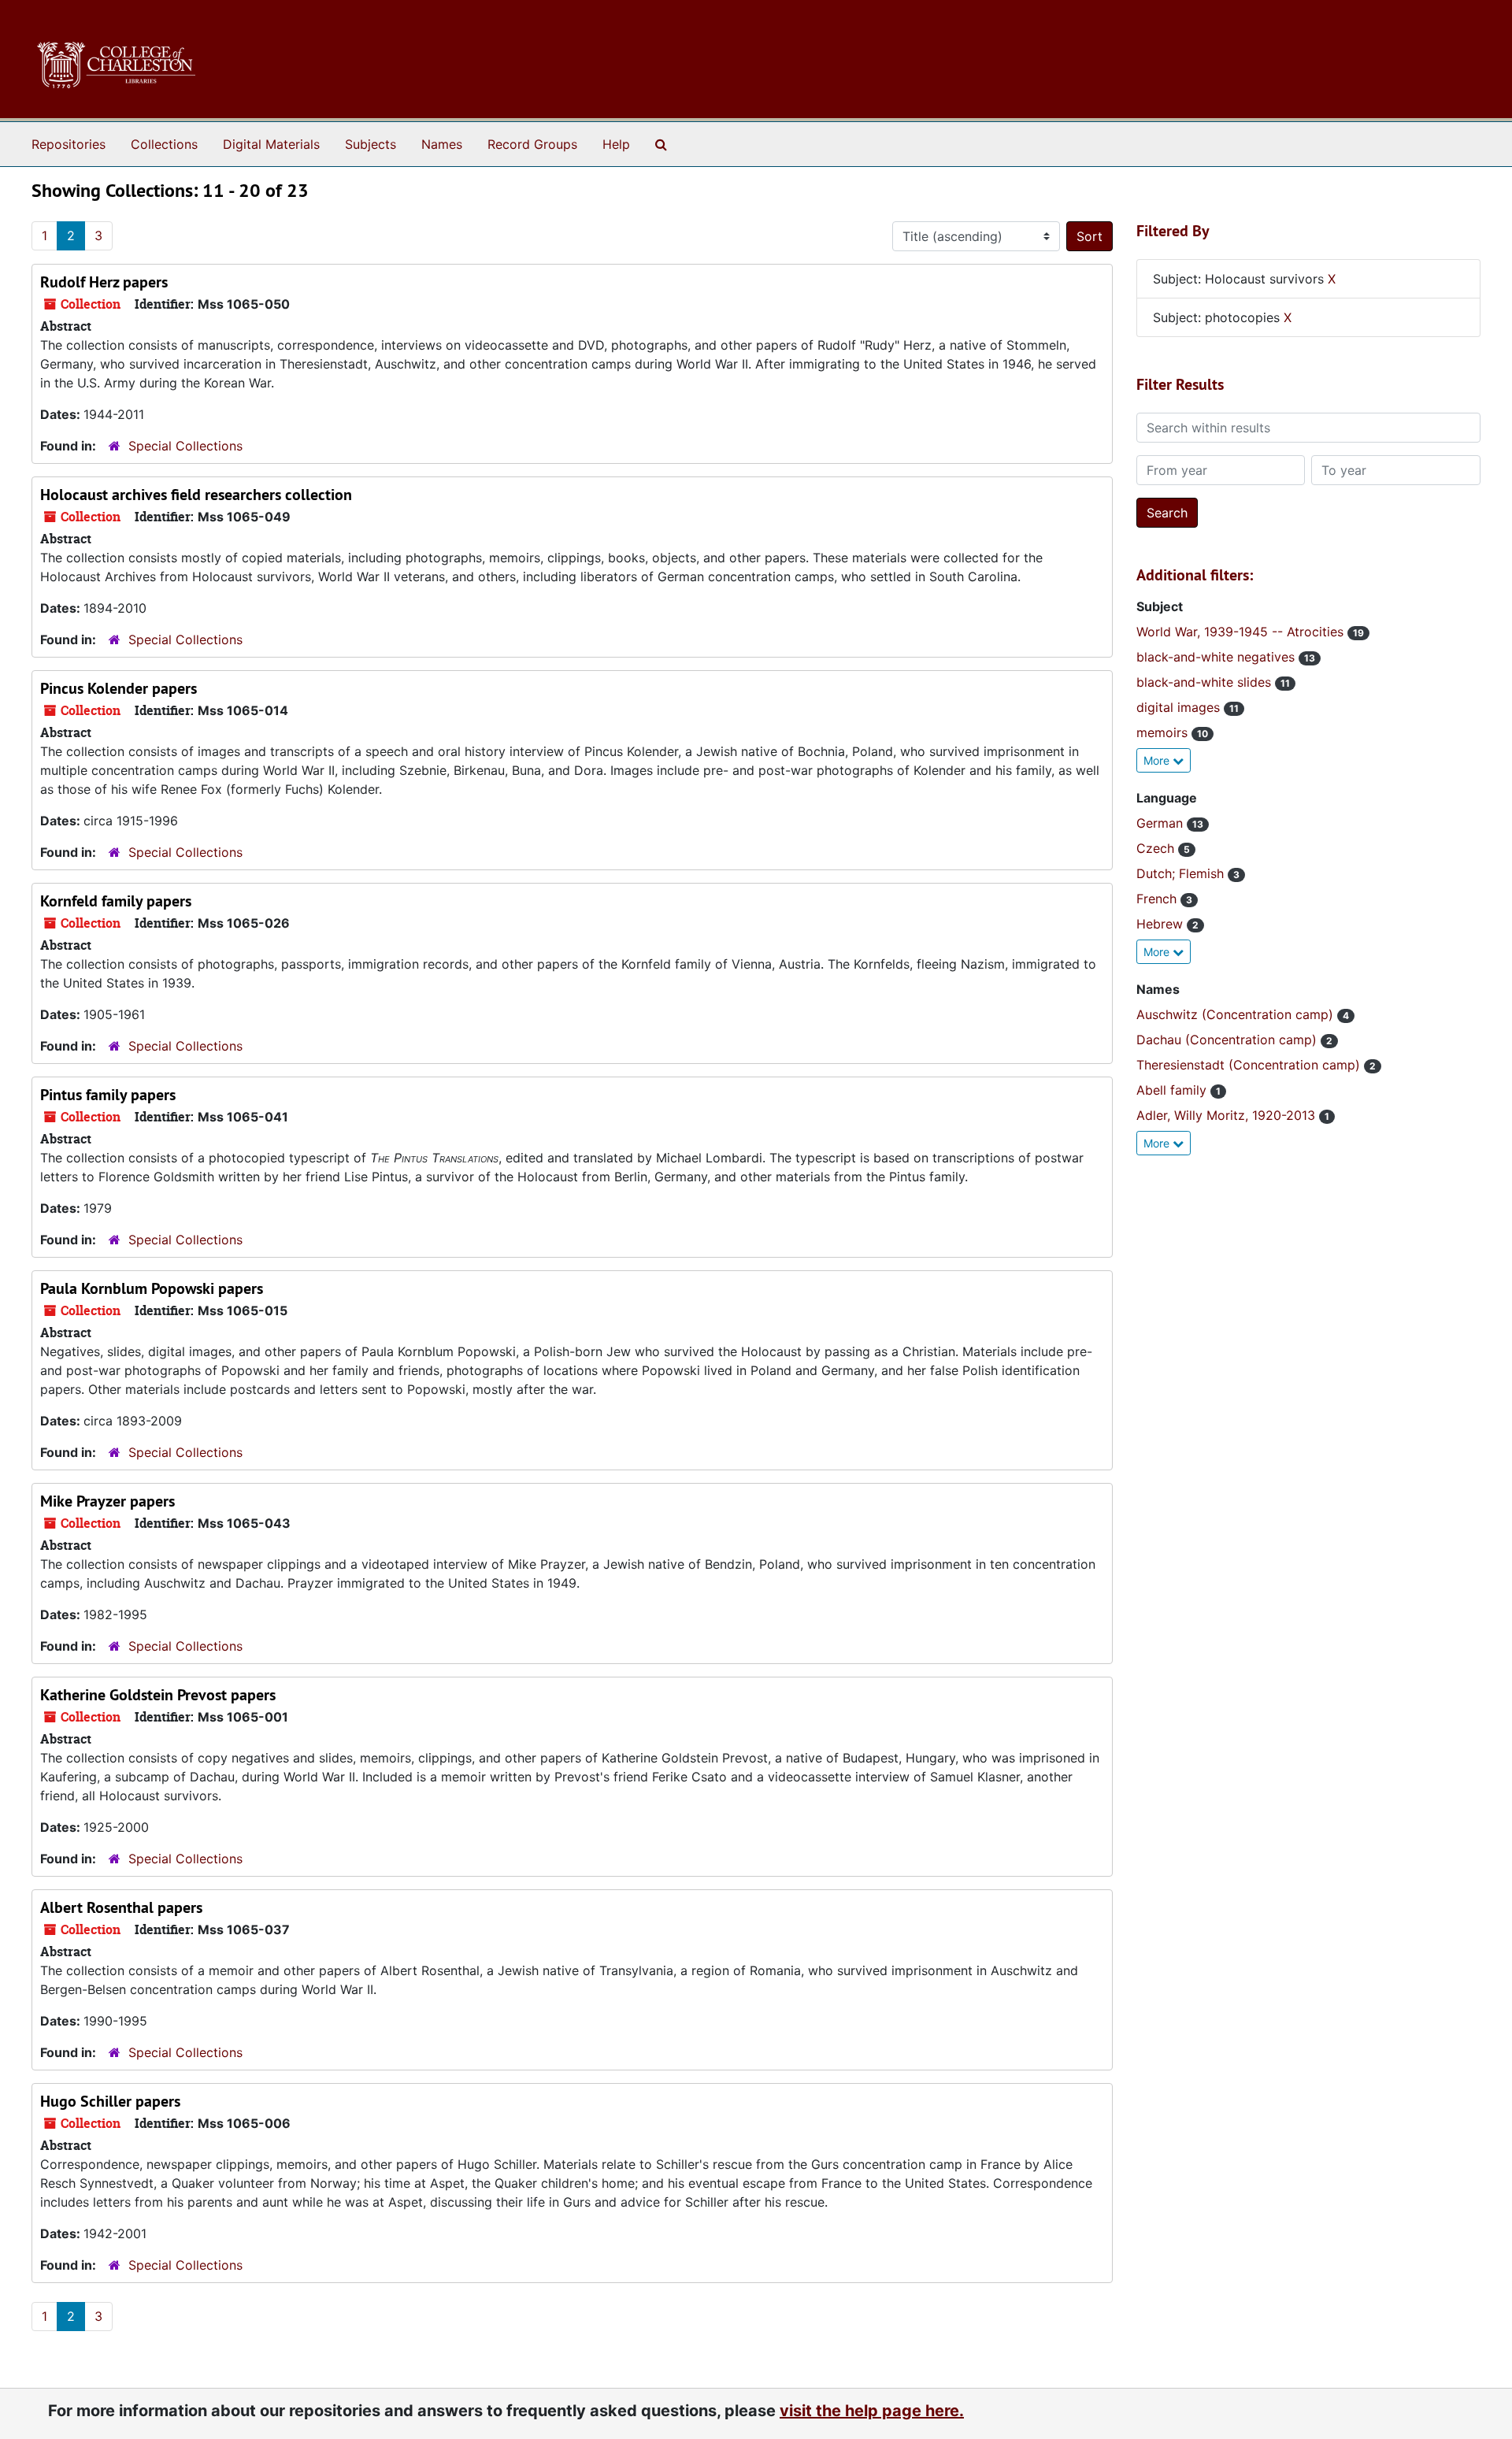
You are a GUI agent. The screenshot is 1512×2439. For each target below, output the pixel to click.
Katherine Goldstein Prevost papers (158, 1695)
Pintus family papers (108, 1095)
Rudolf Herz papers (104, 282)
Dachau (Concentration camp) (1228, 1040)
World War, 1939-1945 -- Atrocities (1242, 632)
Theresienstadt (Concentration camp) (1250, 1065)
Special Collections (185, 446)
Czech (1157, 848)
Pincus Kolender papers (119, 688)
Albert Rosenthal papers (121, 1907)
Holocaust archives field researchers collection (196, 495)
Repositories (69, 144)
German (1162, 823)
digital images (1180, 707)
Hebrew (1162, 924)
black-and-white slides (1206, 682)
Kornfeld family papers (116, 901)
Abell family (1173, 1090)
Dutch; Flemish (1182, 873)
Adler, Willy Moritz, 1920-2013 (1228, 1115)
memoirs (1164, 732)
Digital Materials (271, 144)
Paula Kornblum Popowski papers (152, 1288)
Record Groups (532, 144)
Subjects (371, 144)
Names (442, 144)
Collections (164, 144)
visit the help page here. (872, 2411)
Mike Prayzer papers (107, 1501)
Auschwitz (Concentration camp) (1237, 1014)
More (1158, 760)
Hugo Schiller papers (110, 2101)
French (1158, 899)
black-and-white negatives (1217, 657)
